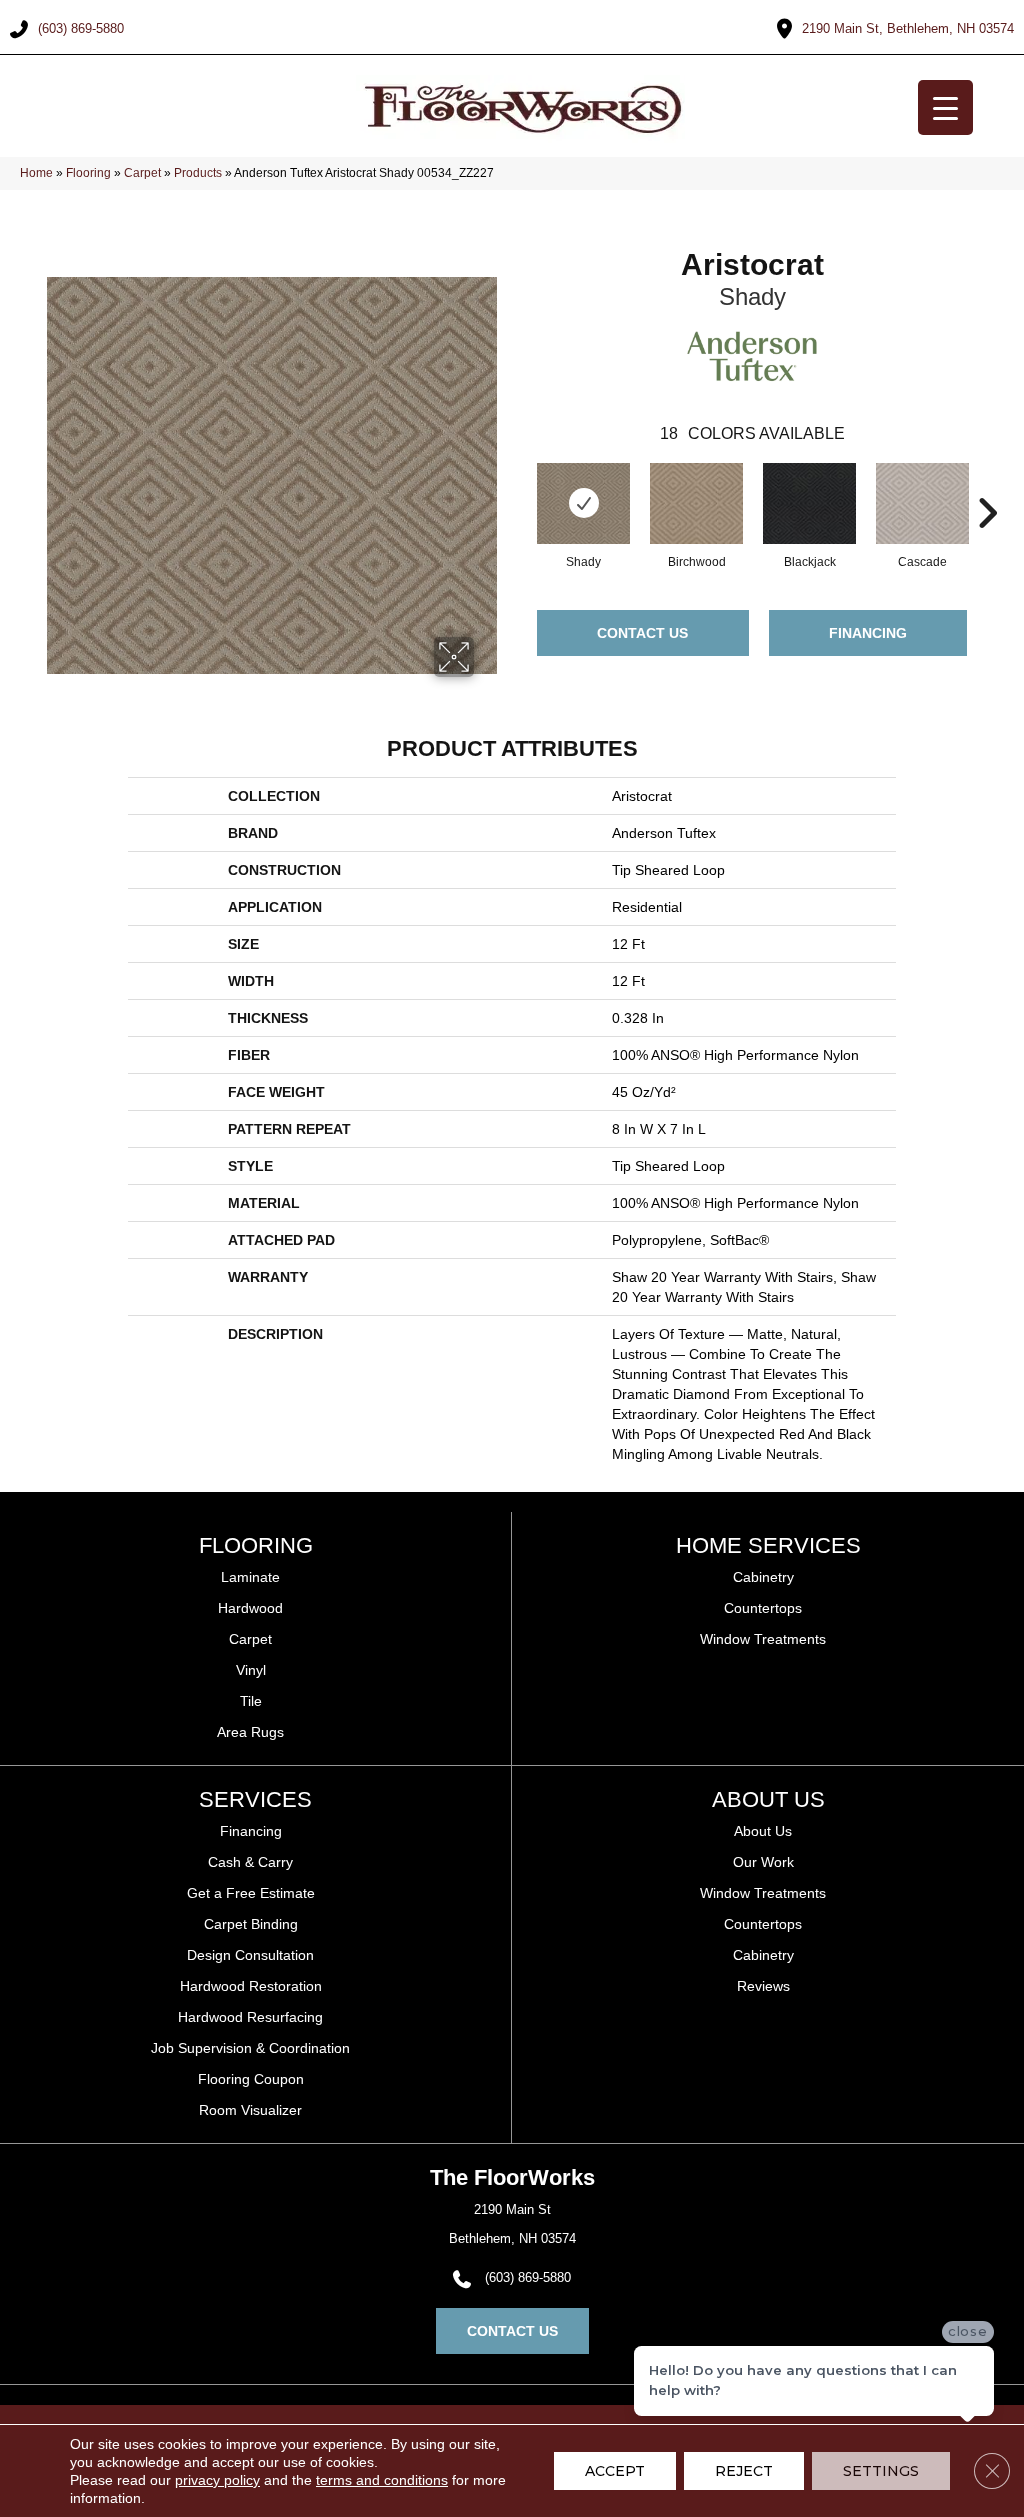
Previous (517, 483)
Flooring (88, 173)
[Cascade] (922, 503)
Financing (868, 633)
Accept (615, 2471)
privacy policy (217, 2480)
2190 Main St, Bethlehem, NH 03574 (908, 28)
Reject (744, 2471)
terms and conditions (382, 2480)
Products (198, 173)
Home (36, 173)
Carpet (142, 173)
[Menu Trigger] (945, 107)
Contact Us (642, 633)
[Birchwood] (696, 503)
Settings (881, 2471)
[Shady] (583, 504)
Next (987, 483)
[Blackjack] (809, 504)
